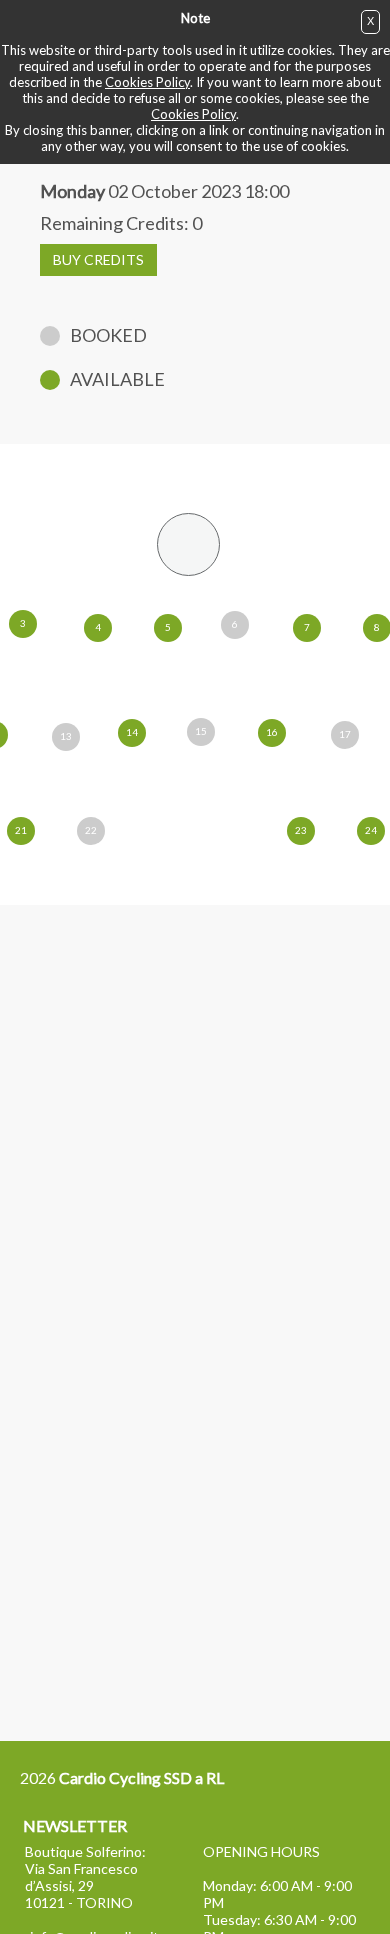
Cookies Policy (147, 82)
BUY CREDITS (98, 259)
